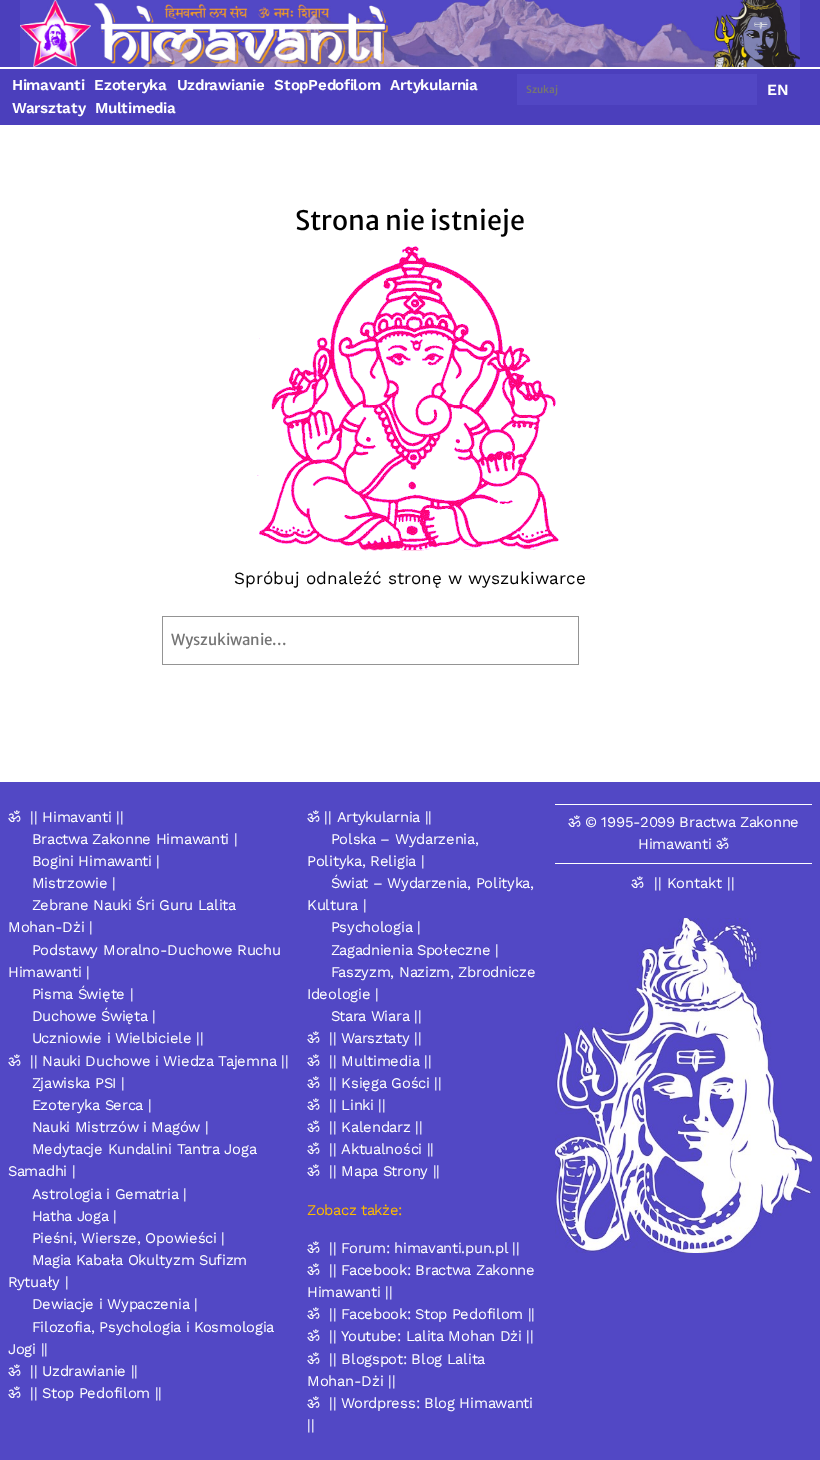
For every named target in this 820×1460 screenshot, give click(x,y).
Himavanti (48, 85)
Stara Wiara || (376, 1016)
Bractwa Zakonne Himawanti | (135, 839)
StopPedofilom (327, 85)
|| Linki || (357, 1105)
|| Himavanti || (77, 817)
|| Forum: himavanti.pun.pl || (424, 1248)
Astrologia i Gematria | (109, 1194)
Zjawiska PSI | (78, 1083)
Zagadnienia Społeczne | (415, 950)
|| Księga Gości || (385, 1083)
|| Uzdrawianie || (84, 1371)
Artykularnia (433, 85)
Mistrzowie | (74, 883)
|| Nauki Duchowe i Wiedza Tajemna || (159, 1061)
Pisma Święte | (83, 994)
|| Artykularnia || (378, 817)
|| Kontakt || (694, 883)
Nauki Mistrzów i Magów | (120, 1127)
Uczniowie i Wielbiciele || (118, 1038)
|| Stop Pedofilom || (96, 1393)
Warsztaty (48, 108)
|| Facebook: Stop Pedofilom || (432, 1314)
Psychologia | (376, 927)
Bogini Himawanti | (96, 861)
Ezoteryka (130, 85)
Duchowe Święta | (94, 1016)
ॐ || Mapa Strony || (373, 1171)
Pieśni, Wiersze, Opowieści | (129, 1238)
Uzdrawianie (221, 85)
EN (778, 89)
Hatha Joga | (74, 1216)
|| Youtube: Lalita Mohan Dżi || (431, 1336)
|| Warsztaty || (375, 1038)
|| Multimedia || (380, 1061)
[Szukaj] (624, 640)
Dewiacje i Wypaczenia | (115, 1304)
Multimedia (135, 108)
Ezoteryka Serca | (92, 1105)
